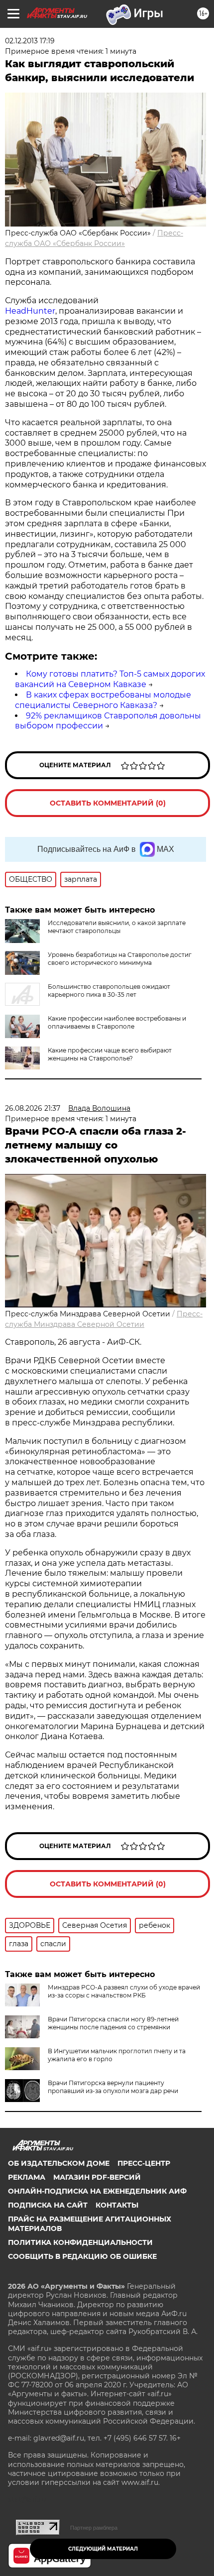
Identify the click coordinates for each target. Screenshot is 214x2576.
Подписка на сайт (48, 2205)
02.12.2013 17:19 (30, 41)
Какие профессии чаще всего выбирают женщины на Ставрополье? (110, 1054)
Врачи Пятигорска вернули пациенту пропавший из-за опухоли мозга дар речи (113, 2087)
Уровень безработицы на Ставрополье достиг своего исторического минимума (120, 959)
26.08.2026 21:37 (33, 1108)
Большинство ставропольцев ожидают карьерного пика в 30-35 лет (109, 991)
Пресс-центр (144, 2163)
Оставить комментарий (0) (108, 803)
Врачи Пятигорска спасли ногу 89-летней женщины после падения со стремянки (113, 2023)
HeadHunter (30, 311)
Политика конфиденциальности (80, 2242)
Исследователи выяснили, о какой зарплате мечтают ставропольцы (117, 927)
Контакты (117, 2205)
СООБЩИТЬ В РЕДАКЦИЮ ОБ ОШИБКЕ (82, 2256)
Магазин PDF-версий (97, 2177)
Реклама (27, 2177)
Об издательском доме (59, 2163)
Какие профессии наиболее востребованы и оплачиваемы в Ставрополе (117, 1022)
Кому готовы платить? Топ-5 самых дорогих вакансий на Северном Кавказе (110, 679)
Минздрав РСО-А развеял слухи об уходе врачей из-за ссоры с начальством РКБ (124, 1991)
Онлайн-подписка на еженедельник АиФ (97, 2191)
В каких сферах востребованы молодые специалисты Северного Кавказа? (103, 700)
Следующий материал (103, 2549)
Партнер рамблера (94, 2528)
